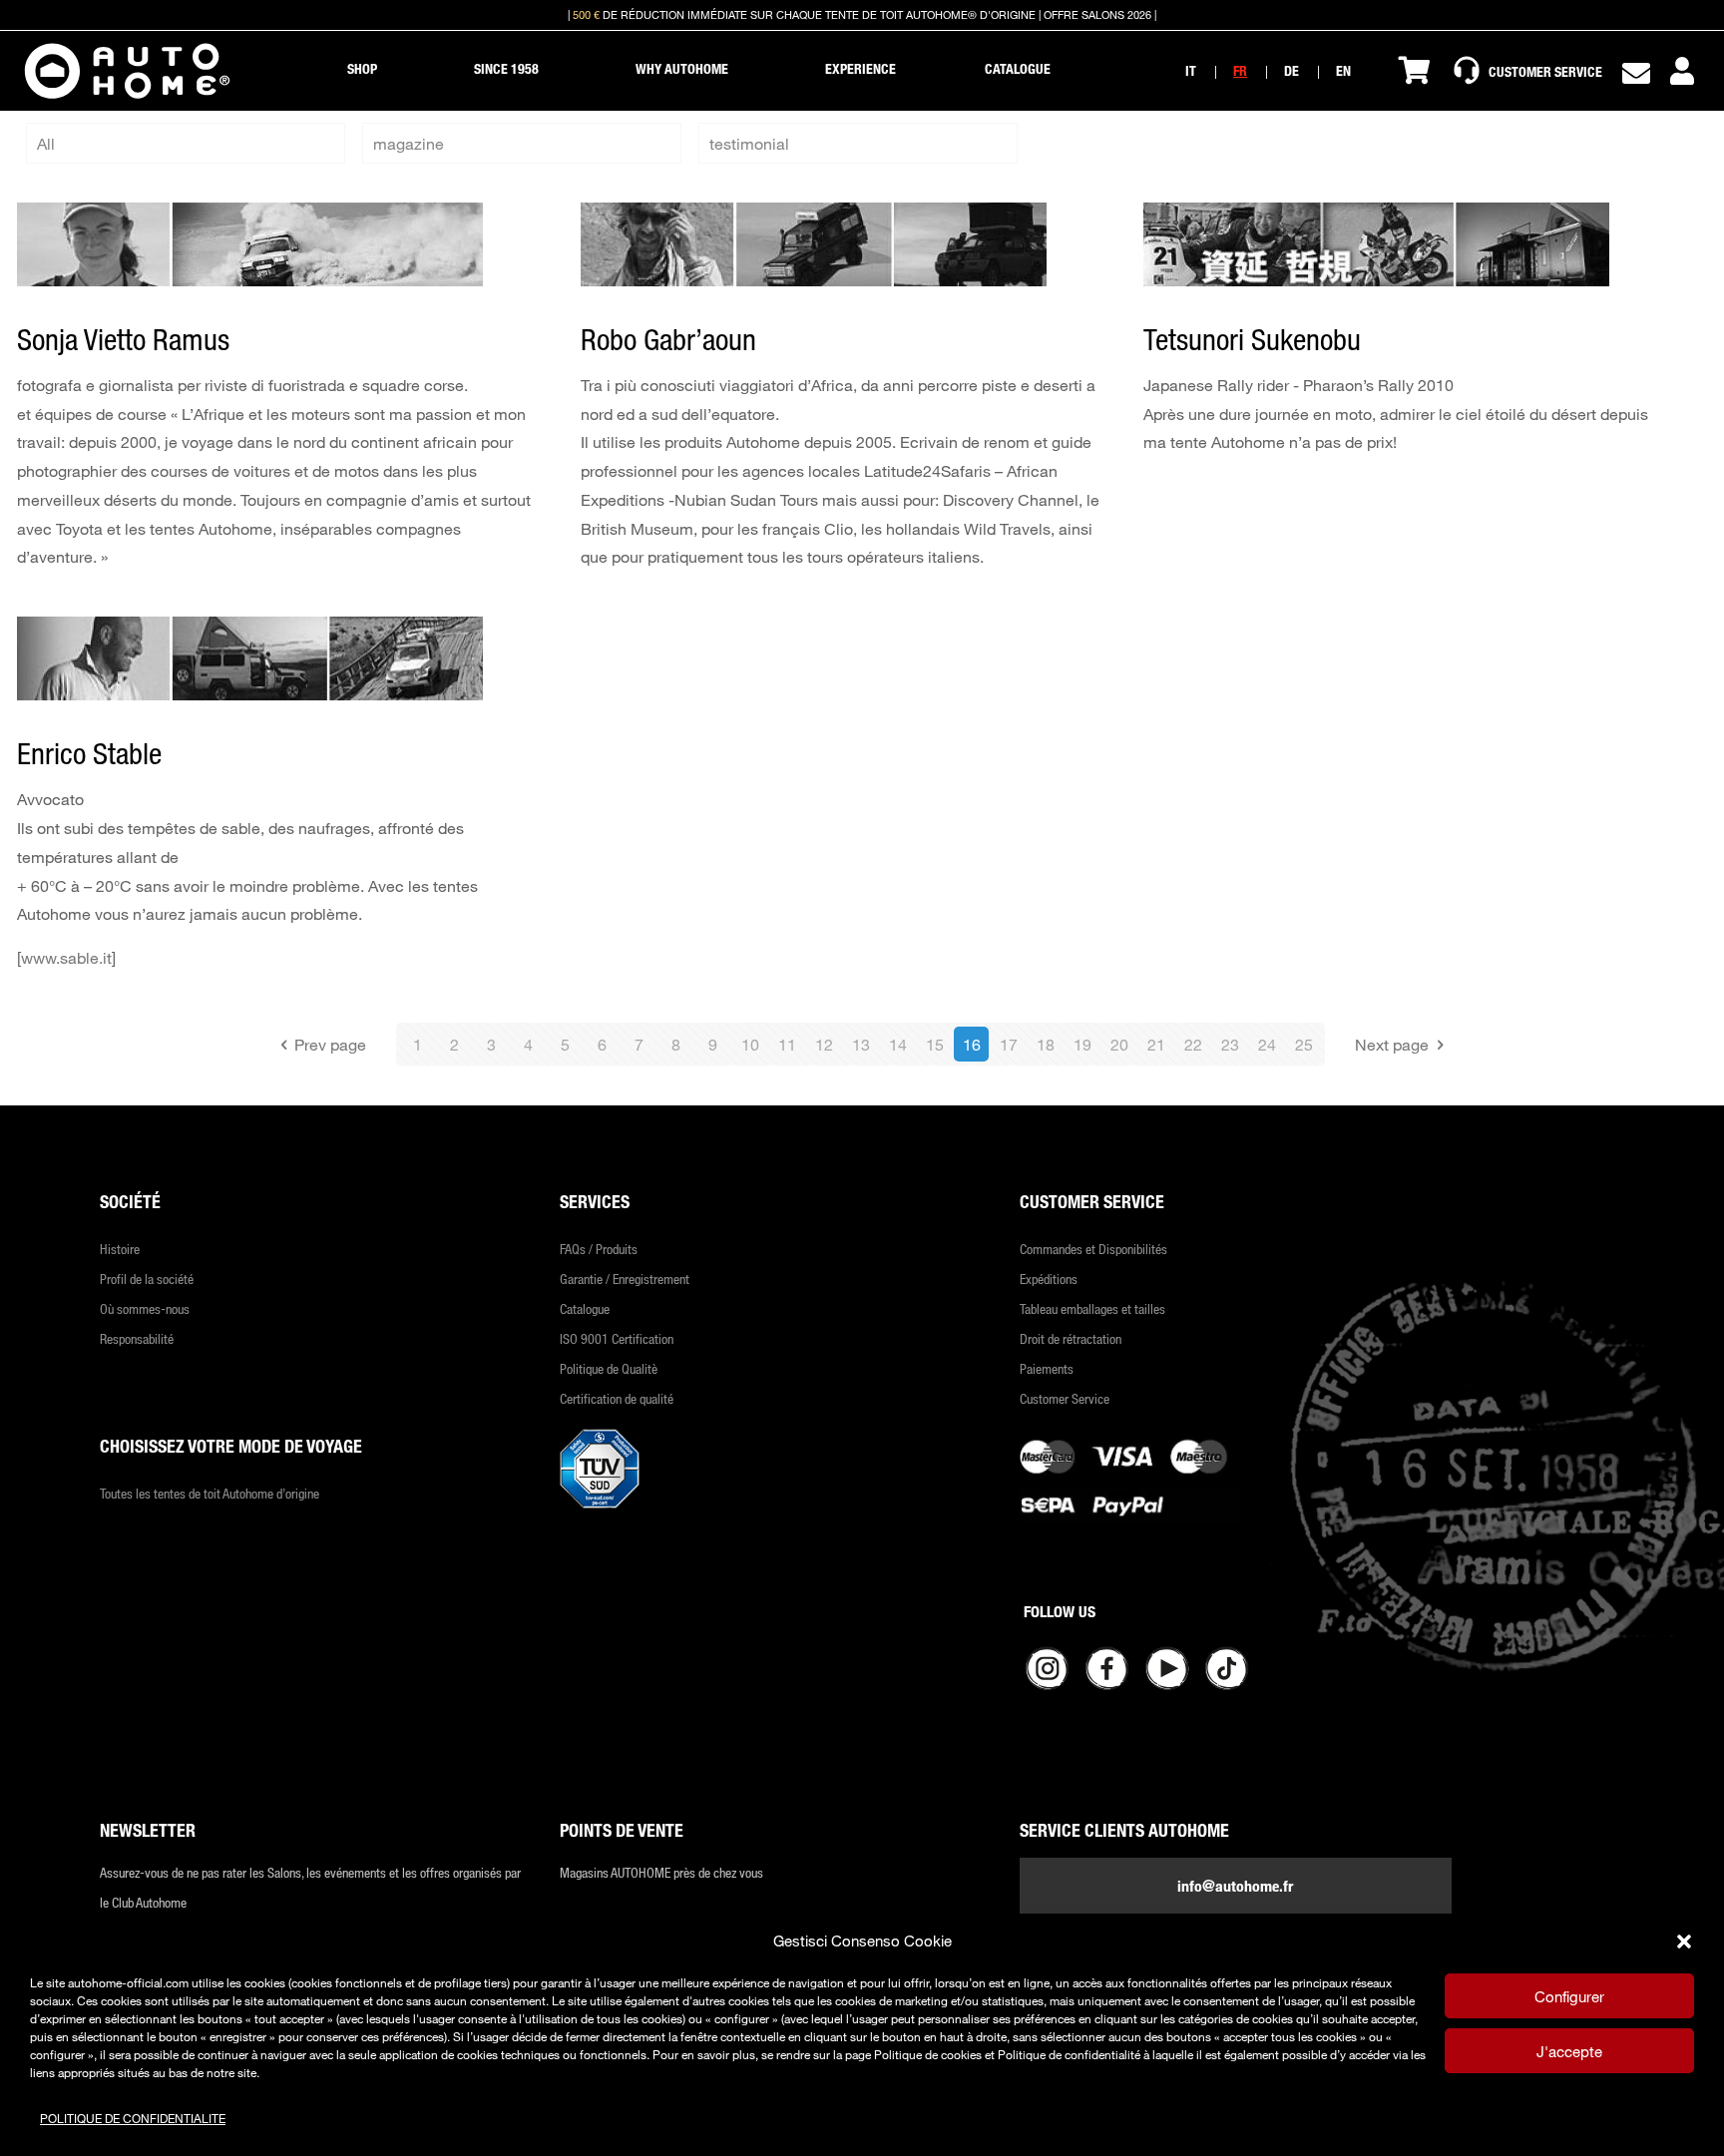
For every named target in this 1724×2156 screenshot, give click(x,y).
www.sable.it (66, 957)
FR (1240, 70)
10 (750, 1044)
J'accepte (1569, 2051)
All (46, 143)
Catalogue (585, 1308)
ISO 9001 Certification (617, 1338)
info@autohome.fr (1235, 1886)
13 (861, 1044)
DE (1292, 70)
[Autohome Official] (127, 71)
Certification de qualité (617, 1398)
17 (1009, 1044)
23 (1230, 1044)
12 (824, 1044)
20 (1119, 1044)
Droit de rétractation (1071, 1338)
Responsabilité (137, 1338)
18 (1046, 1044)
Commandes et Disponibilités (1093, 1249)
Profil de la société (147, 1279)
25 (1304, 1044)
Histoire (120, 1249)
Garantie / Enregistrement (625, 1279)
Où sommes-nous (145, 1308)
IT (1191, 70)
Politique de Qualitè (609, 1368)
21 (1156, 1044)
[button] (1684, 1941)
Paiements (1047, 1368)
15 (935, 1044)
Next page (1392, 1044)
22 (1193, 1044)
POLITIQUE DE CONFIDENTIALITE (133, 2118)
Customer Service (1065, 1398)
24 (1267, 1044)
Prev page (330, 1044)
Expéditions (1049, 1279)
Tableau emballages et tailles (1092, 1308)
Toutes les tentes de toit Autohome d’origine (210, 1493)
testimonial (749, 143)
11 (787, 1044)
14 (898, 1044)
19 (1082, 1044)
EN (1343, 70)
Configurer (1569, 1996)
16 (972, 1044)
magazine (409, 143)
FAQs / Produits (599, 1249)
